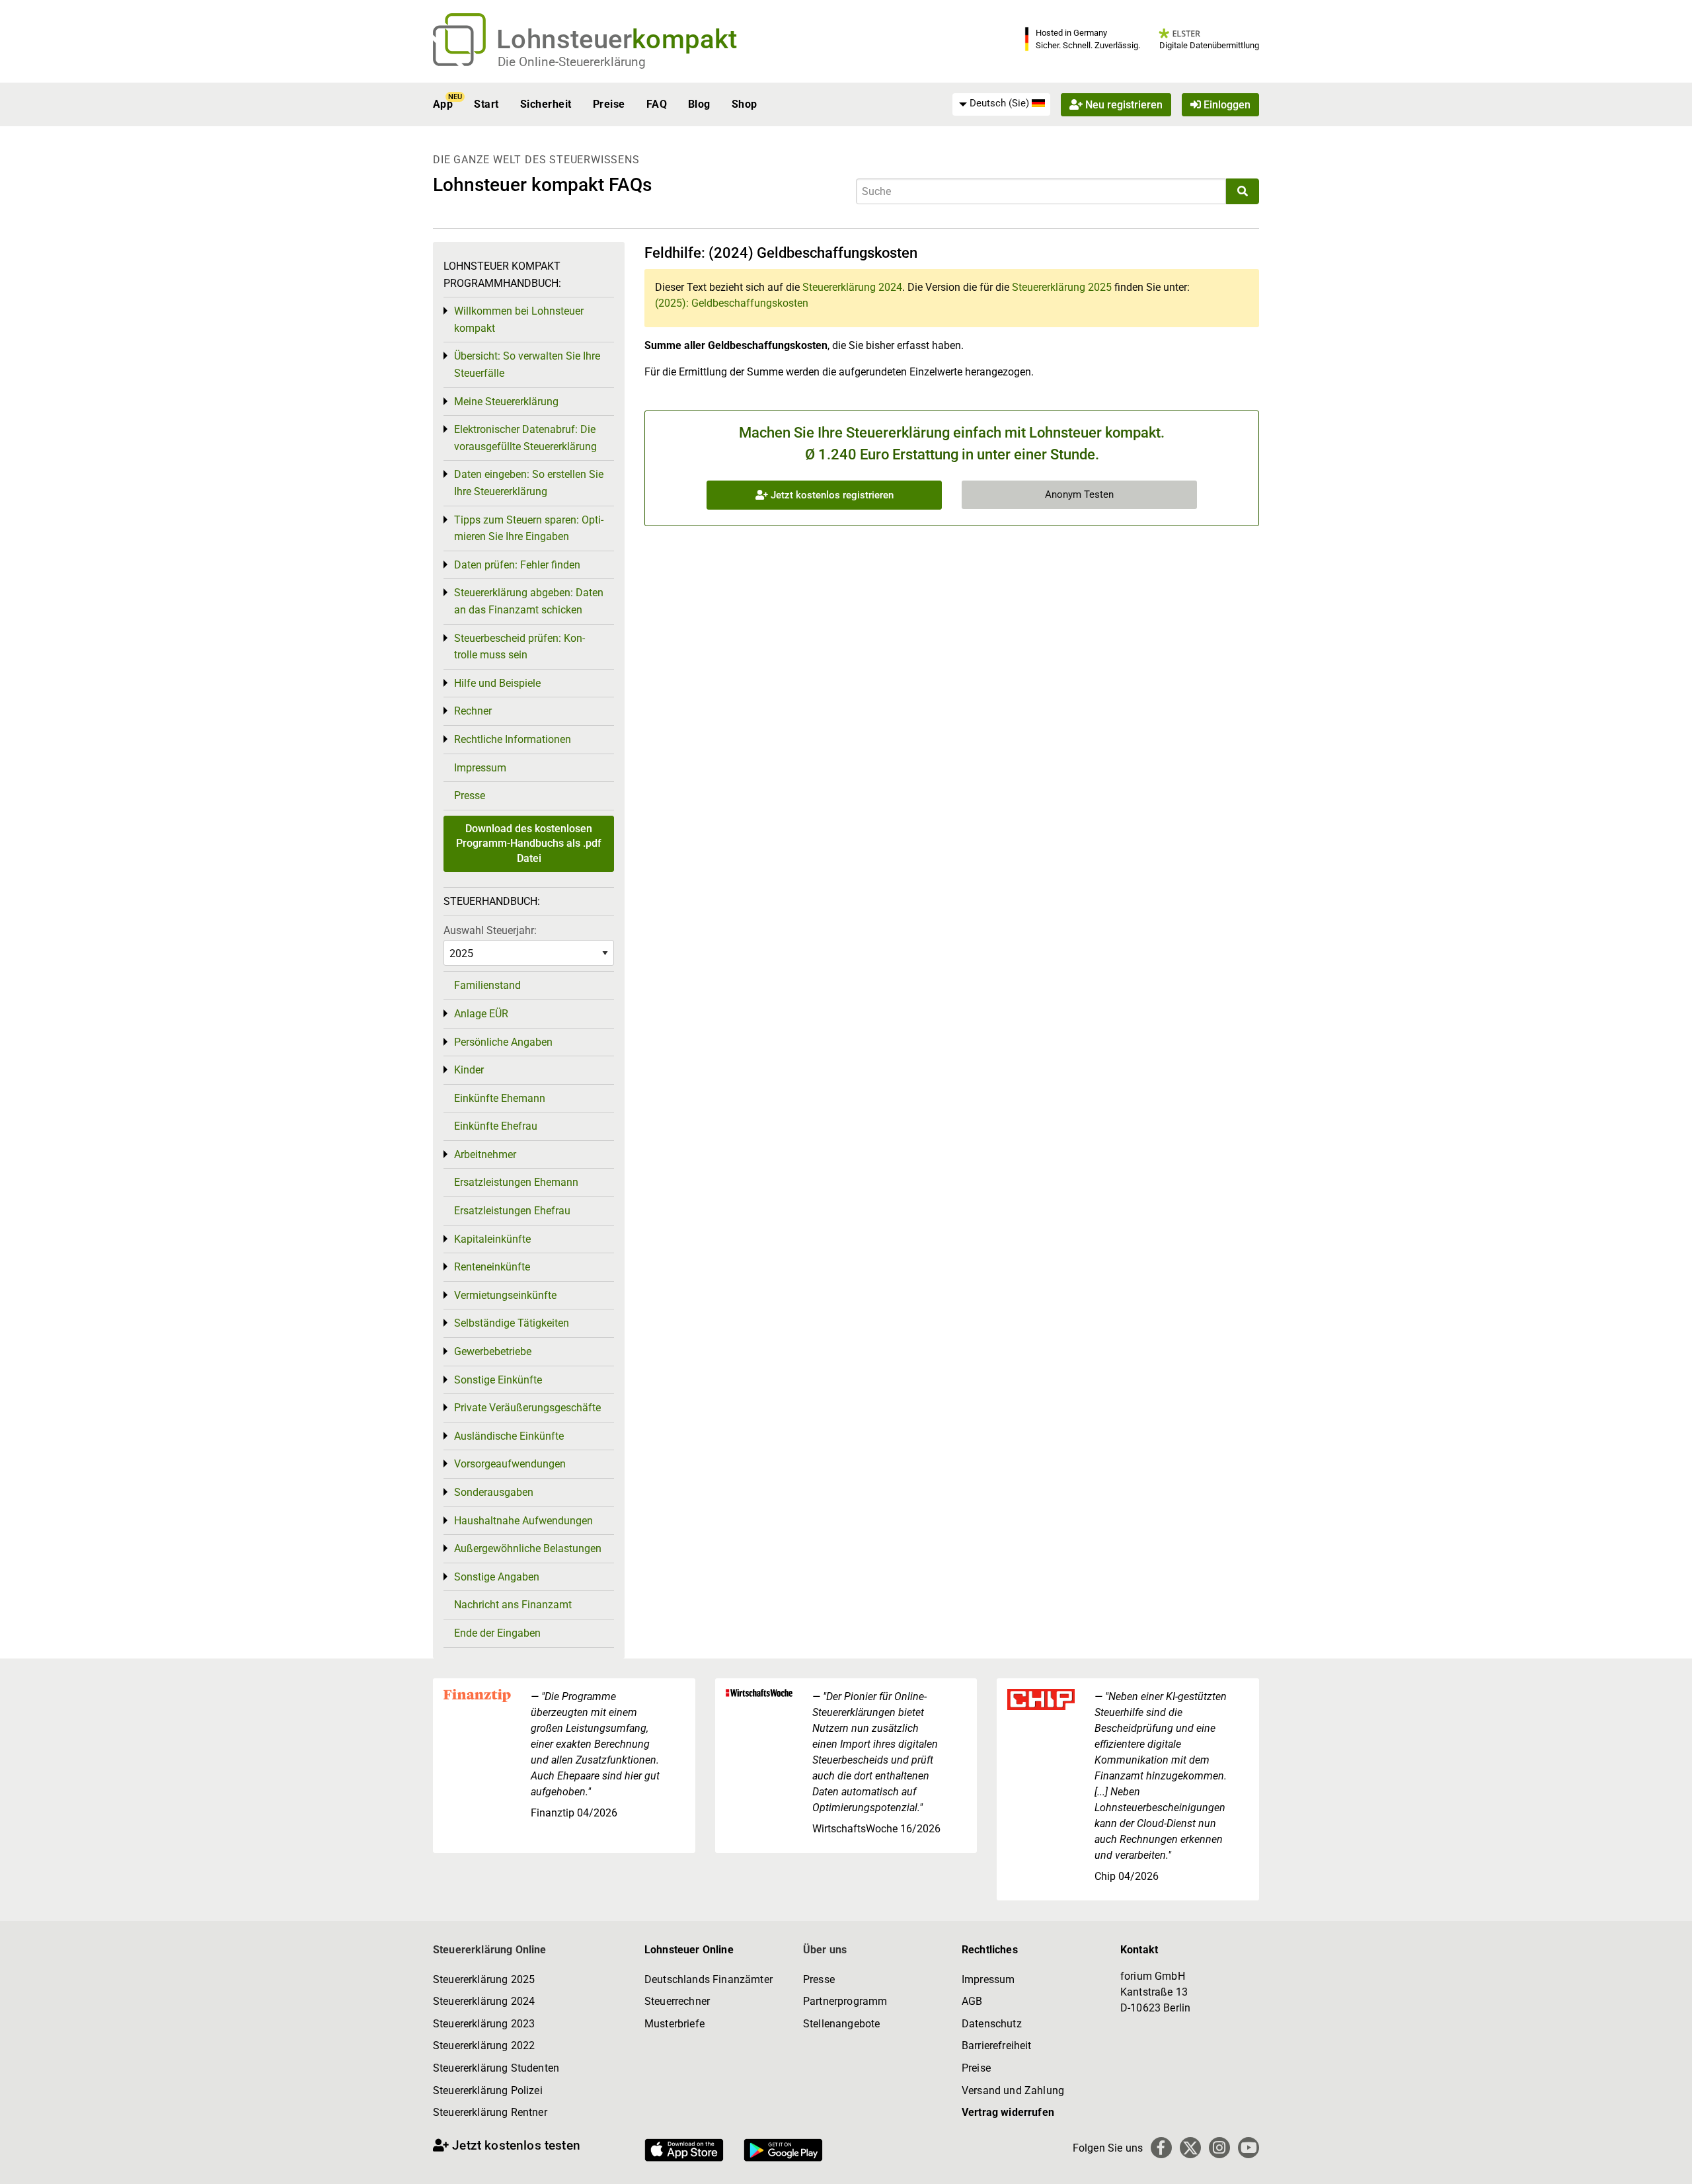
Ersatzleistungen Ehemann (516, 1182)
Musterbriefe (674, 2024)
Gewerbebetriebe (493, 1351)
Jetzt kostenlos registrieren (831, 495)
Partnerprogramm (845, 2001)
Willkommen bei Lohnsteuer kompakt (519, 320)
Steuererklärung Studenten (496, 2068)
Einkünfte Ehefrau (496, 1126)
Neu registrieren (1123, 104)
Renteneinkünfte (492, 1267)
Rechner (473, 711)
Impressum (480, 768)
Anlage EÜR (481, 1014)
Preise (609, 104)
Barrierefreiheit (997, 2046)
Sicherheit (546, 104)
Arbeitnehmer (485, 1154)
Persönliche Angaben (503, 1042)
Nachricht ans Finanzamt (513, 1605)
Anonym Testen (1079, 494)
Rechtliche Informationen (513, 739)
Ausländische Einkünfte (509, 1436)
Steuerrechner (677, 2001)
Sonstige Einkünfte (498, 1380)
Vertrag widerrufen (1008, 2112)
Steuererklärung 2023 (484, 2024)
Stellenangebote (841, 2024)
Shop (745, 104)
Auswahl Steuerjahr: (490, 930)
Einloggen (1226, 104)
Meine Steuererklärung (506, 402)
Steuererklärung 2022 (484, 2046)
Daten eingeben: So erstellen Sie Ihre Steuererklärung (529, 483)
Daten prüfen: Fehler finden (517, 565)
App (443, 104)
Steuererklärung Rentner (490, 2112)
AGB (972, 2001)
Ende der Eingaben (497, 1633)
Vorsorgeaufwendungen (510, 1464)
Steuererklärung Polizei (488, 2090)
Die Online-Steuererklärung (572, 62)
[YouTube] (1249, 2148)
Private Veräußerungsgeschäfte (527, 1408)
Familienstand (487, 985)
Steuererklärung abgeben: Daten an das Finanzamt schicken (529, 601)
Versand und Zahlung (1013, 2090)
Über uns (825, 1950)
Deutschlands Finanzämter (709, 1979)
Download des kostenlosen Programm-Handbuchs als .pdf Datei (529, 843)
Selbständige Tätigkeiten (512, 1323)
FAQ (657, 104)
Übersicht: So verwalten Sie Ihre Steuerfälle (527, 365)
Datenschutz (992, 2024)
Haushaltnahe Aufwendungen (523, 1521)
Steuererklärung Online (490, 1950)
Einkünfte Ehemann (500, 1098)
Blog (699, 104)
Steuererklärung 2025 (1062, 287)
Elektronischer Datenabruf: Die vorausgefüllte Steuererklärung (525, 438)
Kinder (469, 1070)
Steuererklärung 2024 (852, 287)
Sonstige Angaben (497, 1577)
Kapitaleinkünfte (492, 1239)
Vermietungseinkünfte (505, 1295)
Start (486, 104)
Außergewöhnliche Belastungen (528, 1548)
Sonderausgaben (494, 1492)
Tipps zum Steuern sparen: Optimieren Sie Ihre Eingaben (529, 528)
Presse (470, 796)
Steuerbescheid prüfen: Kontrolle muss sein (519, 647)
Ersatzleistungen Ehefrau (512, 1211)
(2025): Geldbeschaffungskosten (732, 303)
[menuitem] (1001, 104)
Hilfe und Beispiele (497, 683)
